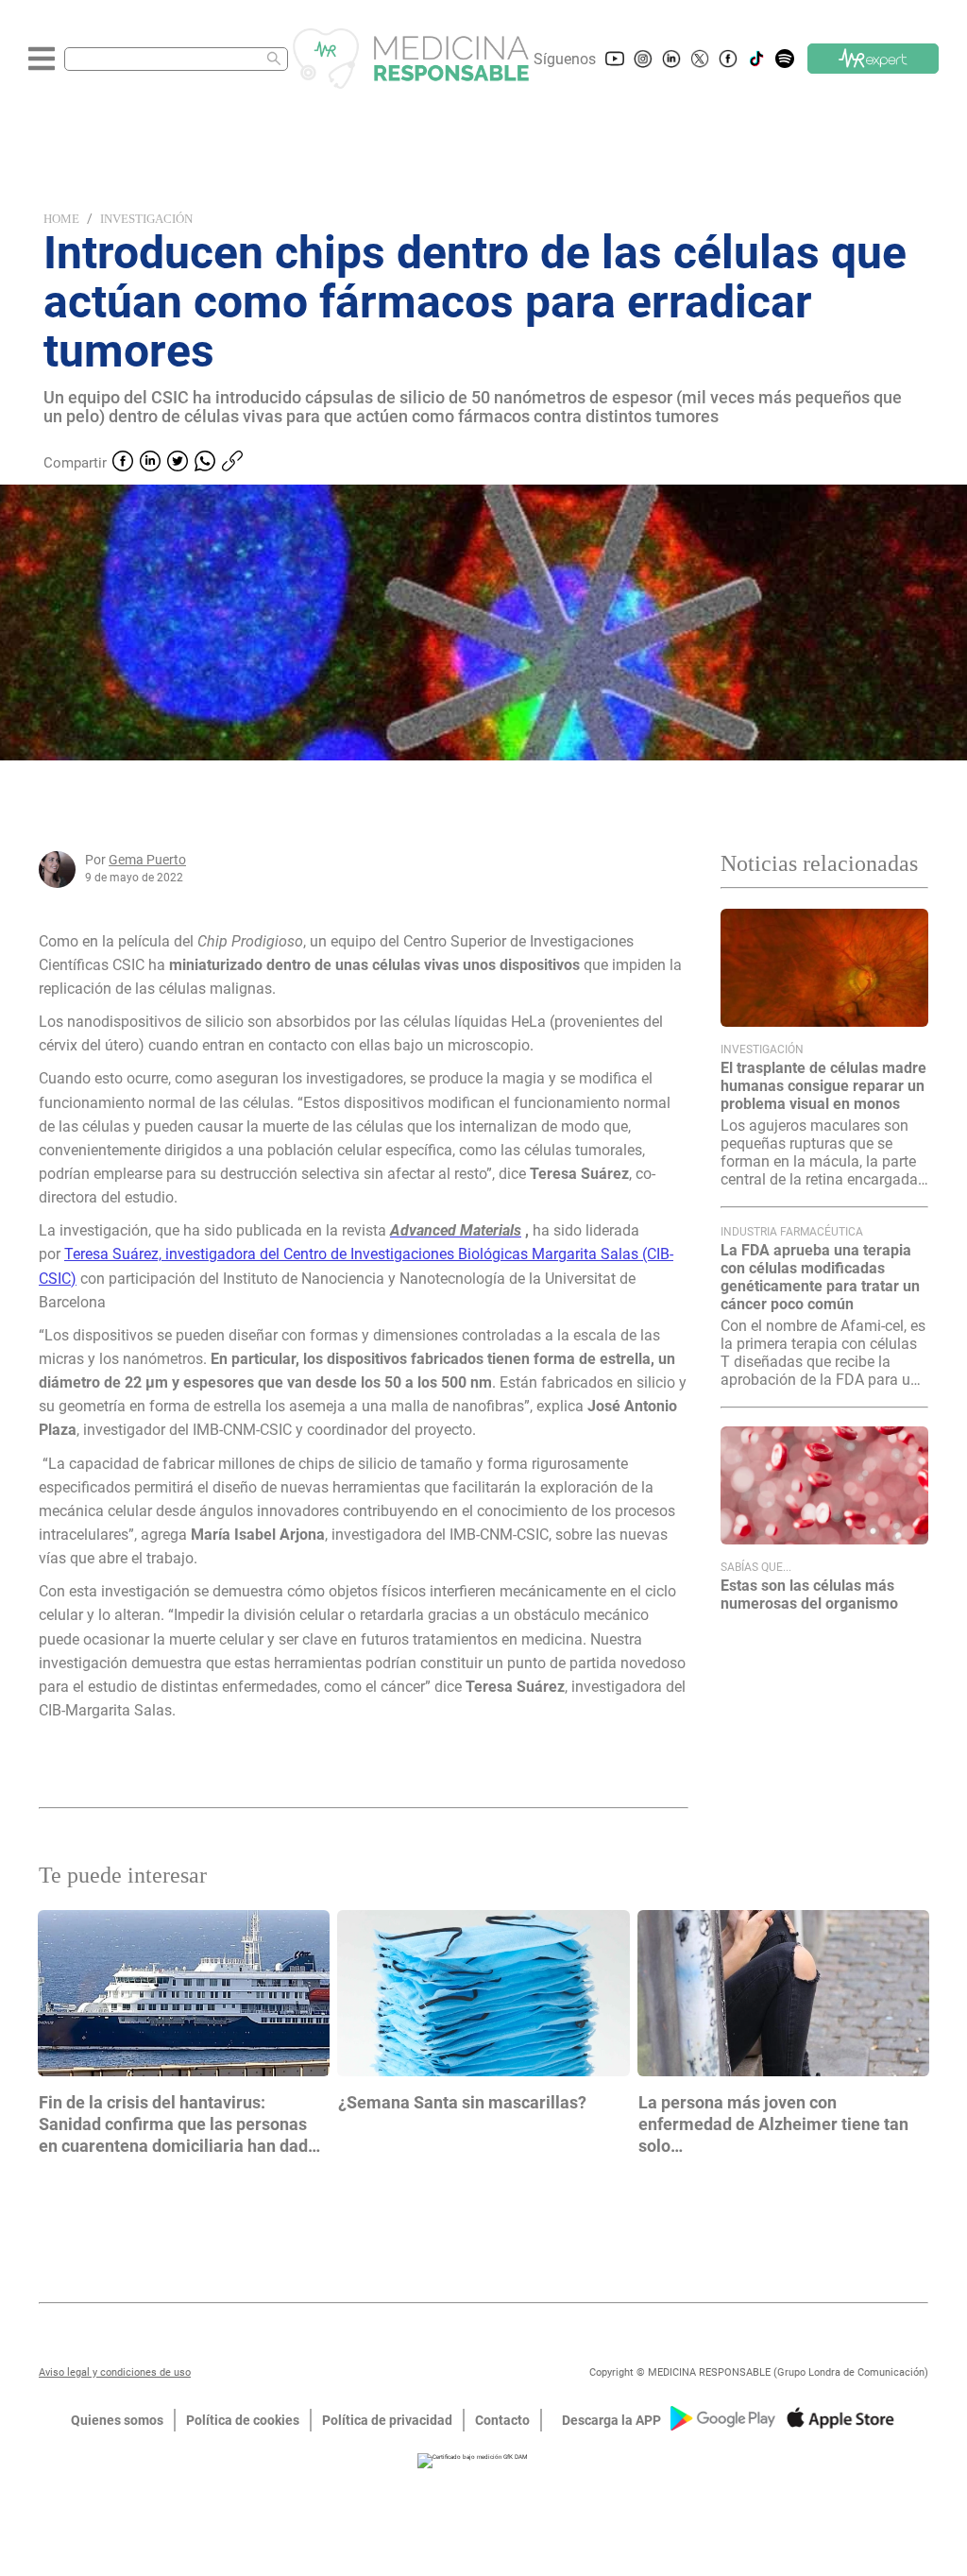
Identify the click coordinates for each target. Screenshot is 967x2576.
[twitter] (178, 463)
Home (61, 219)
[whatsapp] (205, 463)
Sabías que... (756, 1567)
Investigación (146, 219)
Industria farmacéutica (792, 1232)
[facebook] (123, 463)
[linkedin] (150, 463)
